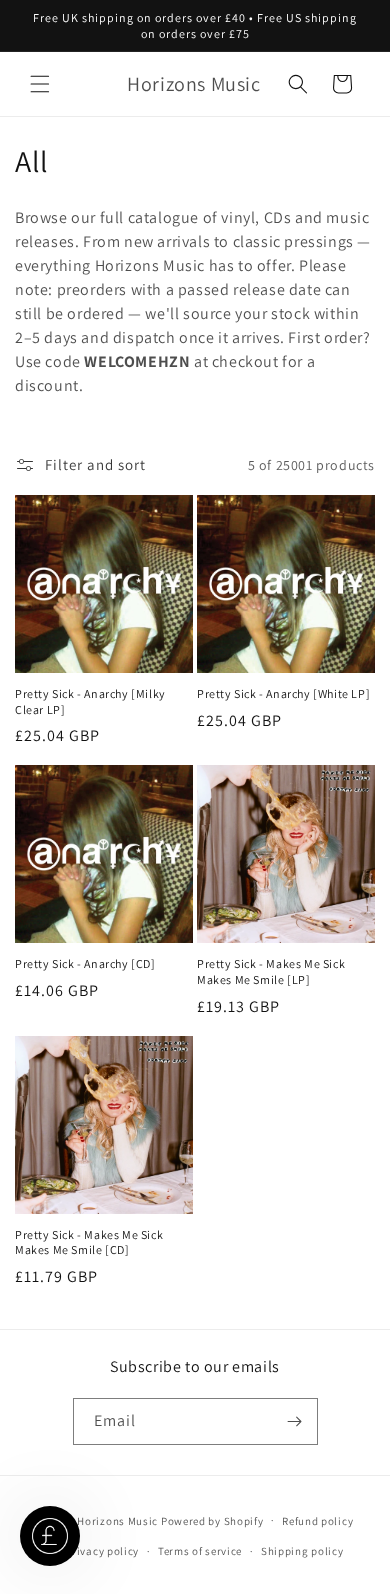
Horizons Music (117, 1520)
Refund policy (317, 1521)
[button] (40, 84)
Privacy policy (102, 1551)
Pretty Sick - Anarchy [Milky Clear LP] (90, 701)
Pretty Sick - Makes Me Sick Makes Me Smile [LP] (271, 971)
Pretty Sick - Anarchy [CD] (85, 963)
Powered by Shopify (212, 1520)
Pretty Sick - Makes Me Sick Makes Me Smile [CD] (89, 1242)
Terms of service (200, 1551)
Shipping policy (302, 1551)
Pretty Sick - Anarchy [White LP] (283, 693)
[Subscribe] (295, 1421)
